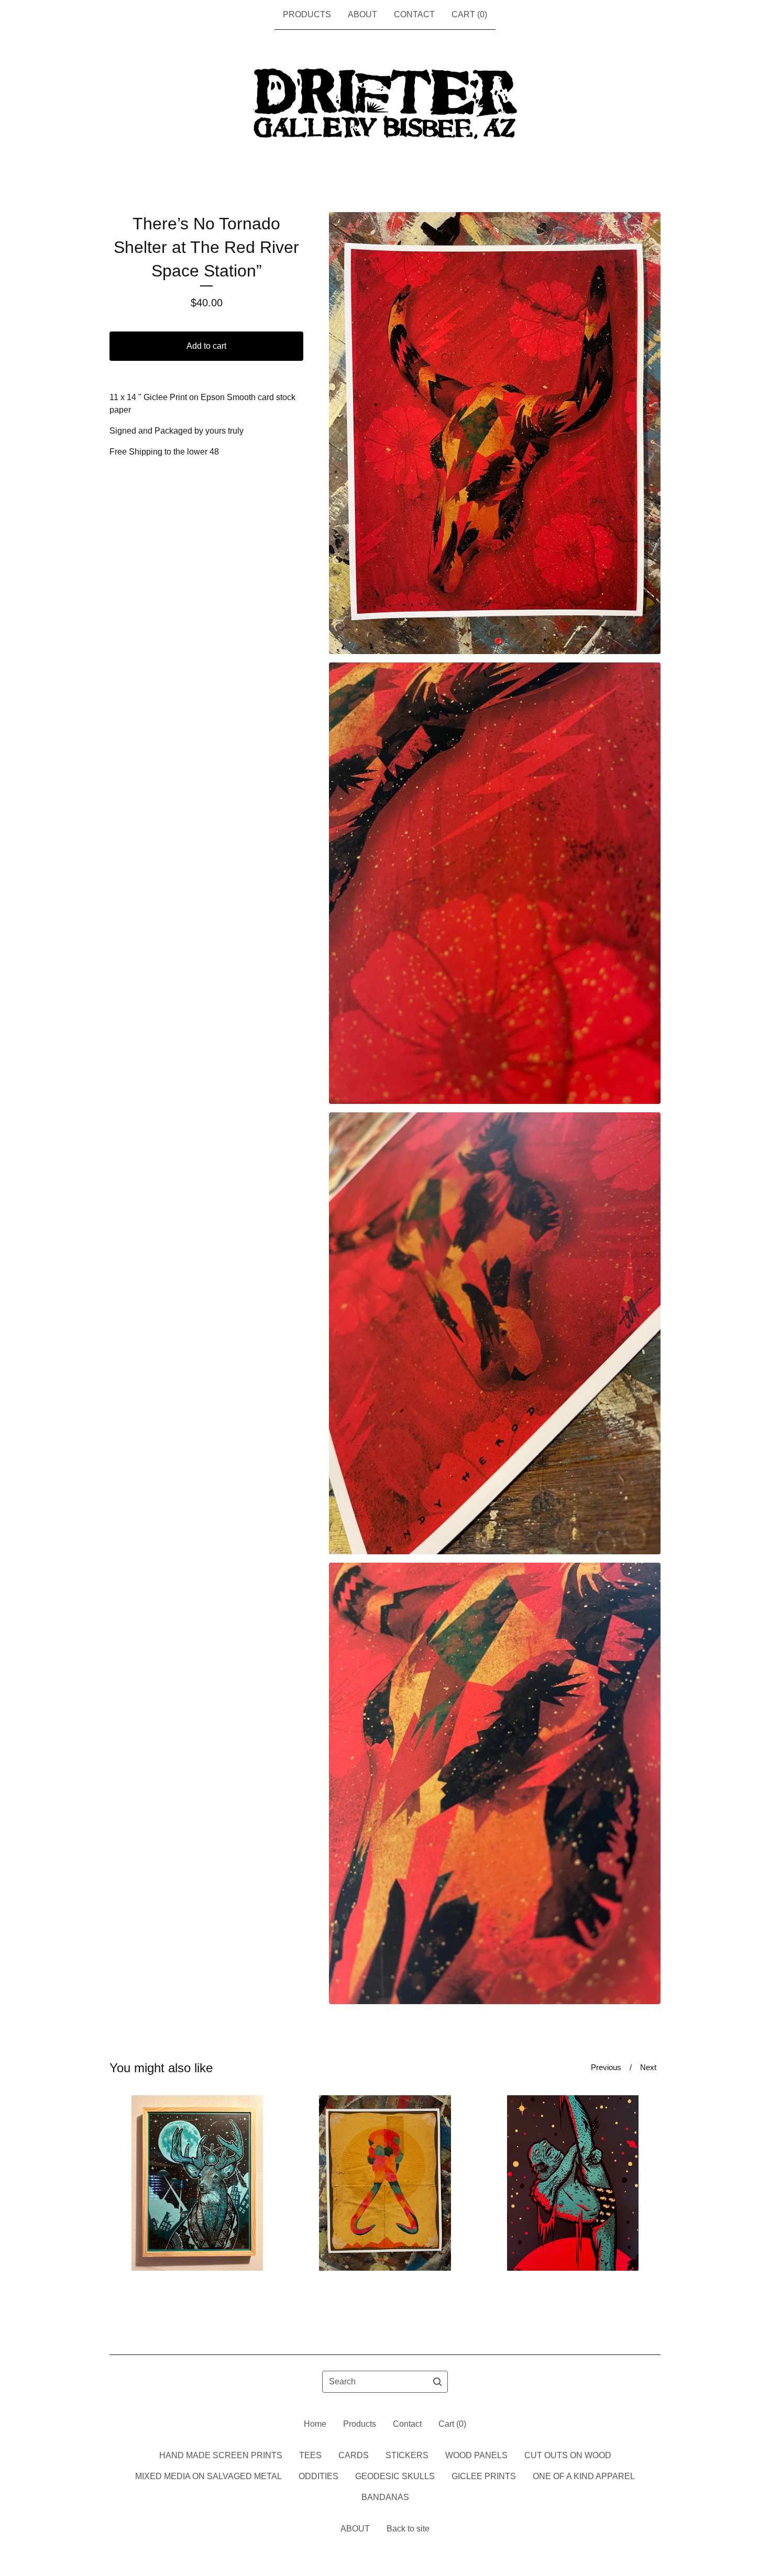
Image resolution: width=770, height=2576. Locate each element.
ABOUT (362, 14)
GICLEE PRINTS (484, 2476)
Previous (606, 2067)
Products (307, 14)
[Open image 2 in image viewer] (495, 883)
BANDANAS (385, 2497)
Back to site (408, 2529)
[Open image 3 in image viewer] (495, 1333)
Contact (414, 14)
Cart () (469, 14)
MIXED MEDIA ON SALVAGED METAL (208, 2476)
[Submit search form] (437, 2382)
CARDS (354, 2455)
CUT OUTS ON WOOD (568, 2455)
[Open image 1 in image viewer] (495, 433)
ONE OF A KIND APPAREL (584, 2476)
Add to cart (206, 346)
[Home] (385, 104)
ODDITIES (318, 2476)
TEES (310, 2455)
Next (648, 2067)
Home (315, 2424)
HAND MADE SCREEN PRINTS (221, 2455)
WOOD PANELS (476, 2455)
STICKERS (407, 2455)
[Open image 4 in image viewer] (495, 1784)
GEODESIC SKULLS (395, 2476)
